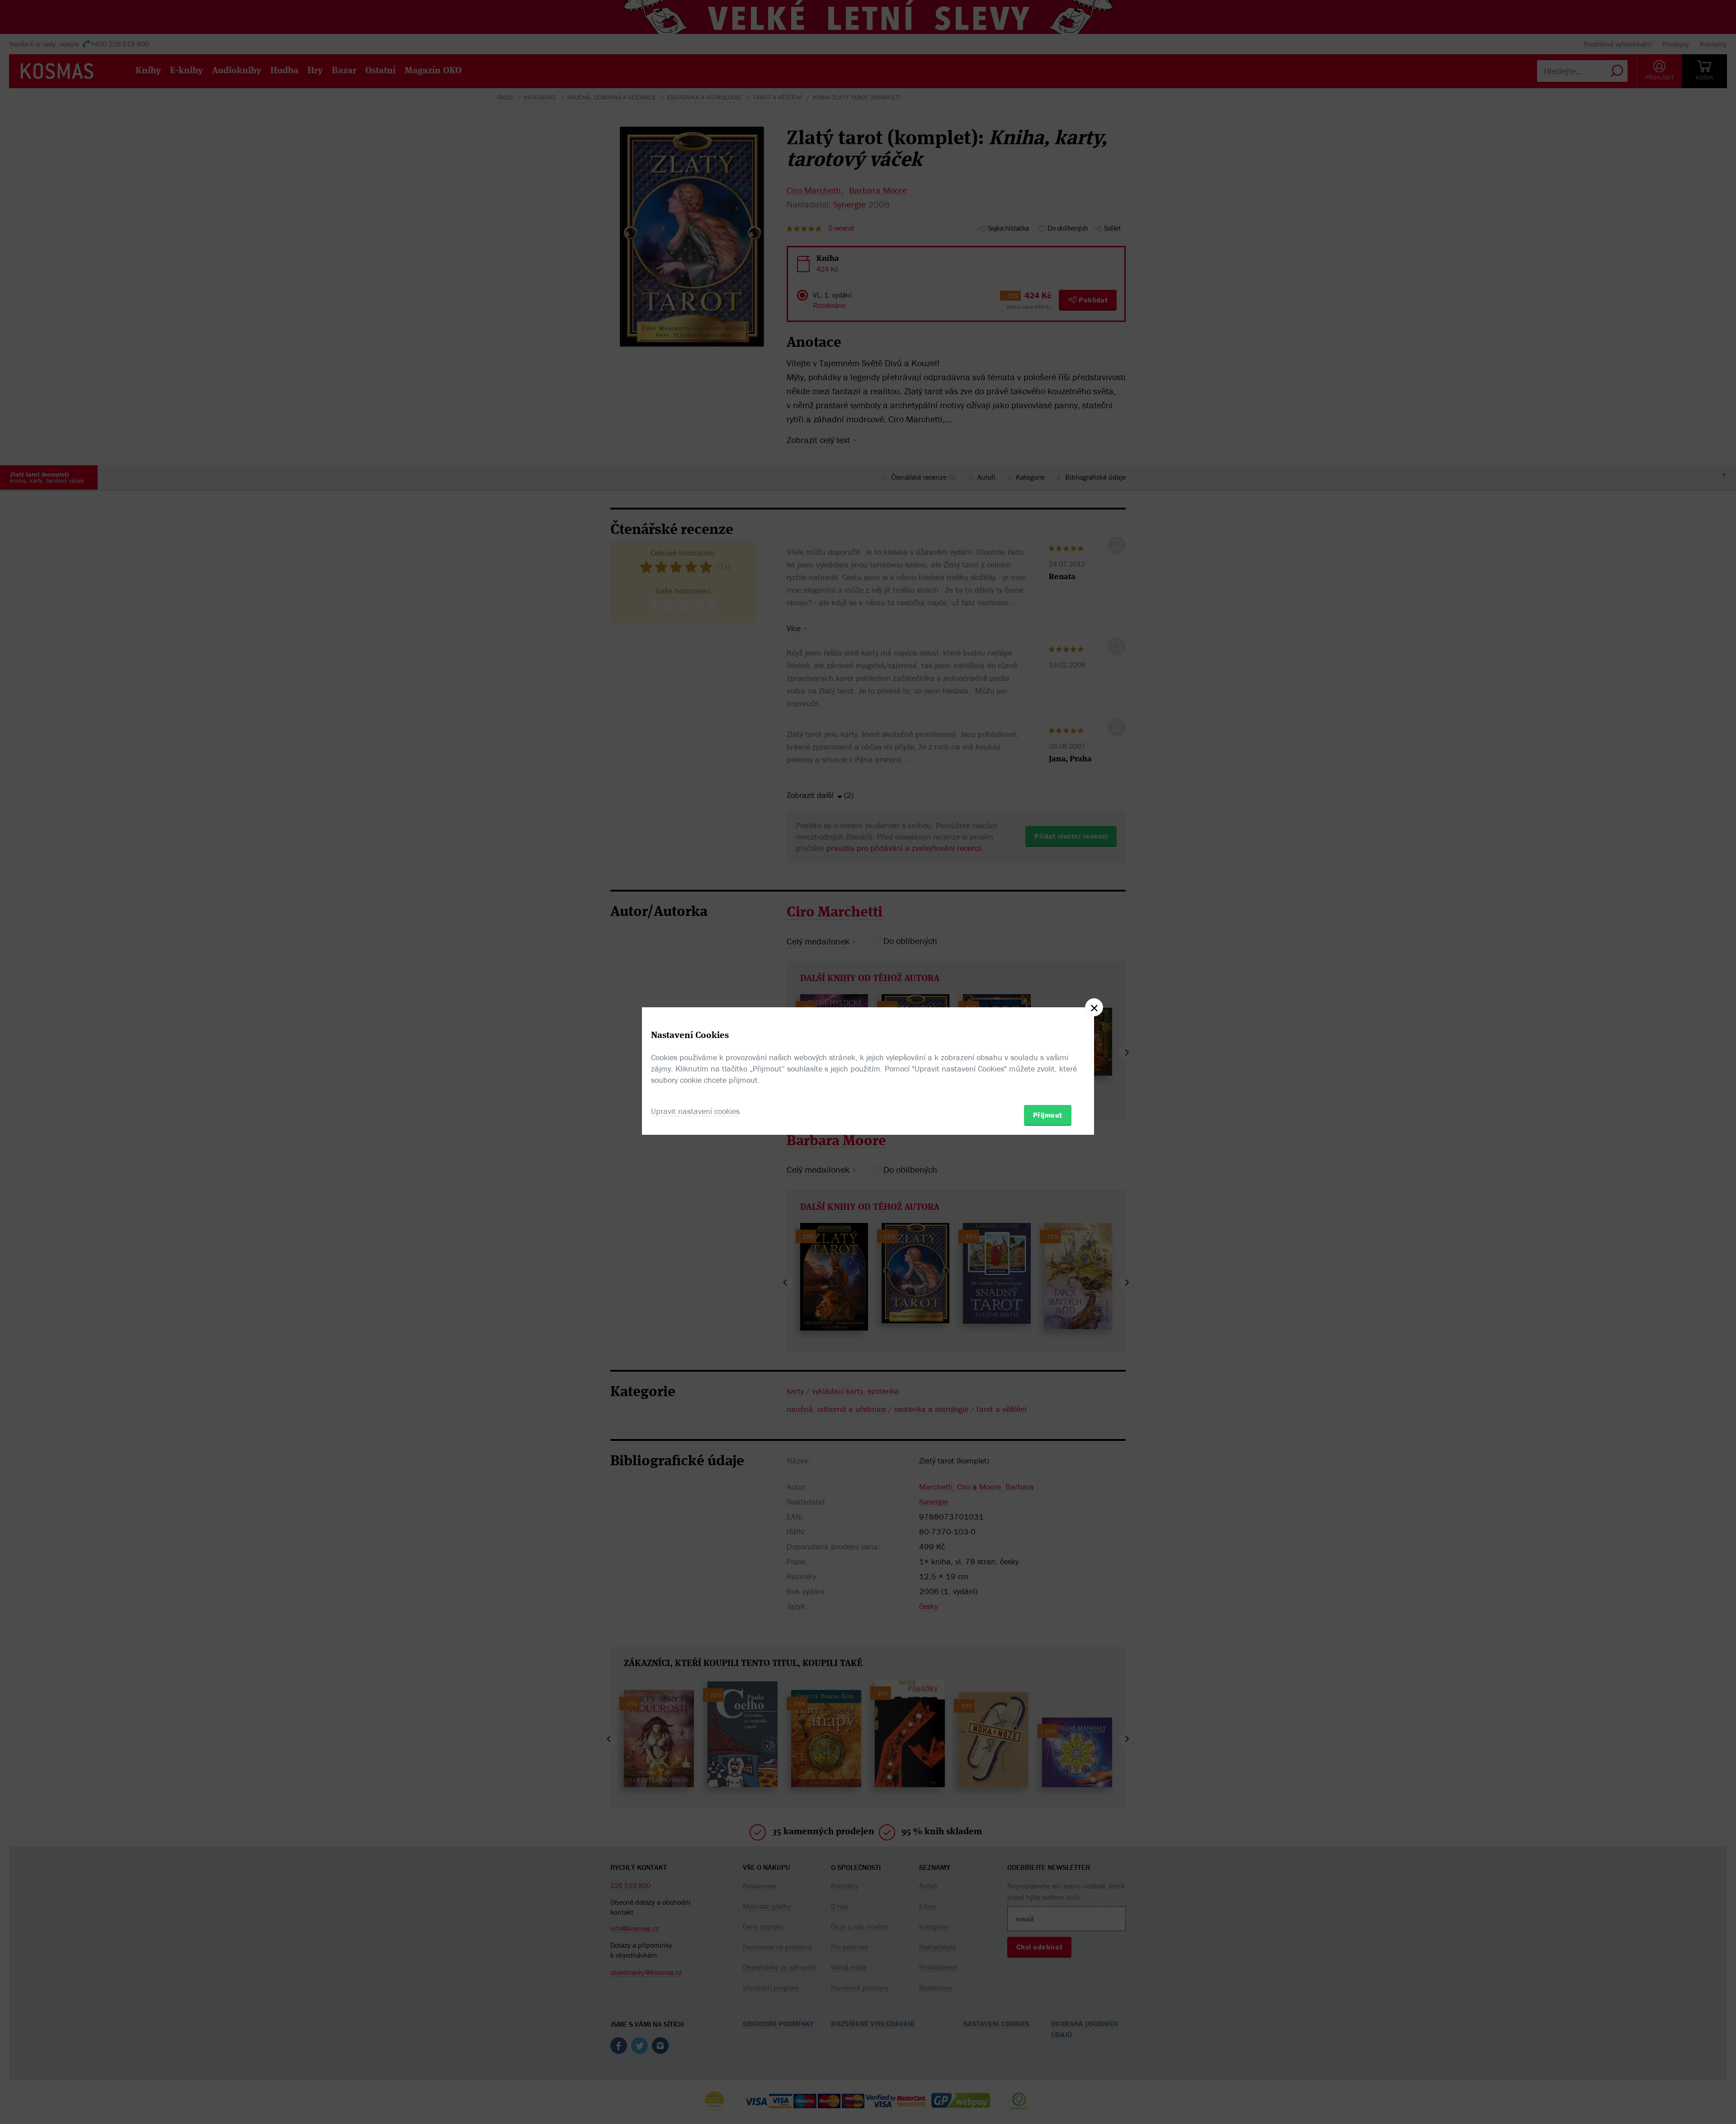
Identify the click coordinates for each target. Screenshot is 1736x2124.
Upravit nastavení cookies (695, 1111)
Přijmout (1048, 1115)
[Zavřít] (1094, 1007)
